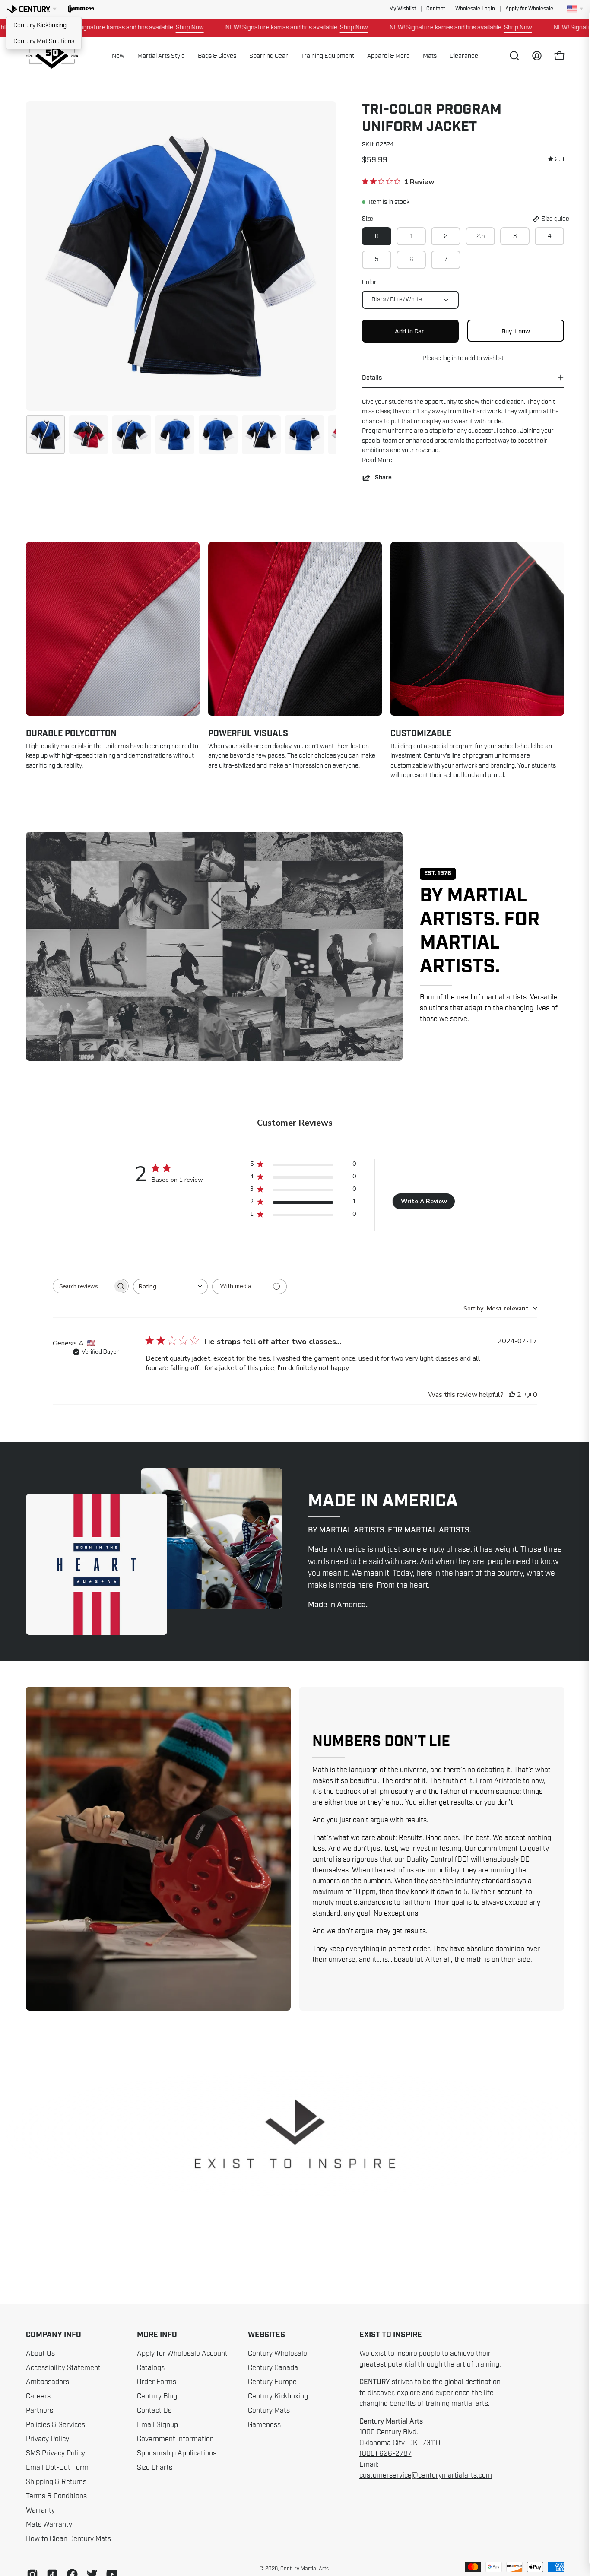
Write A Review (424, 1201)
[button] (81, 9)
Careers (38, 2396)
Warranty (40, 2510)
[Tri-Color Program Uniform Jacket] (45, 435)
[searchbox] (83, 1286)
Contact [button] (436, 9)
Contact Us (154, 2411)
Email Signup (157, 2425)
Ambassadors (48, 2382)
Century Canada (273, 2368)
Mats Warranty (49, 2525)
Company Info (54, 2335)
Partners (40, 2411)
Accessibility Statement (63, 2368)
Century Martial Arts (305, 2569)
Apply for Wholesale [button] (529, 9)
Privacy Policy (48, 2439)
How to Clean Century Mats (68, 2539)
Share (383, 477)
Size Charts (155, 2468)
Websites (266, 2335)
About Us (40, 2354)
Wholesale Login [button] (475, 9)
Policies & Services (56, 2425)
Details (372, 378)
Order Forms (157, 2382)
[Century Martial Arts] (52, 56)
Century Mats (269, 2411)
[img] (556, 159)
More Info (157, 2335)
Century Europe (272, 2382)
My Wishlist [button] (403, 9)
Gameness (264, 2425)
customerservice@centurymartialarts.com (426, 2475)
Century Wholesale (278, 2354)
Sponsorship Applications (177, 2453)
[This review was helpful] (512, 1395)
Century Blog (157, 2396)
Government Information (175, 2439)
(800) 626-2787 (385, 2454)
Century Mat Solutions (44, 41)
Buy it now (516, 331)
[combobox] (170, 1286)
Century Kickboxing (40, 25)
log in (449, 358)
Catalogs (151, 2368)
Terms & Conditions (56, 2496)
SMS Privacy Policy (56, 2453)
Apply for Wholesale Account (182, 2354)
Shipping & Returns (56, 2482)
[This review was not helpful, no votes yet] (528, 1395)
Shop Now (117, 27)
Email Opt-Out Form (57, 2468)
